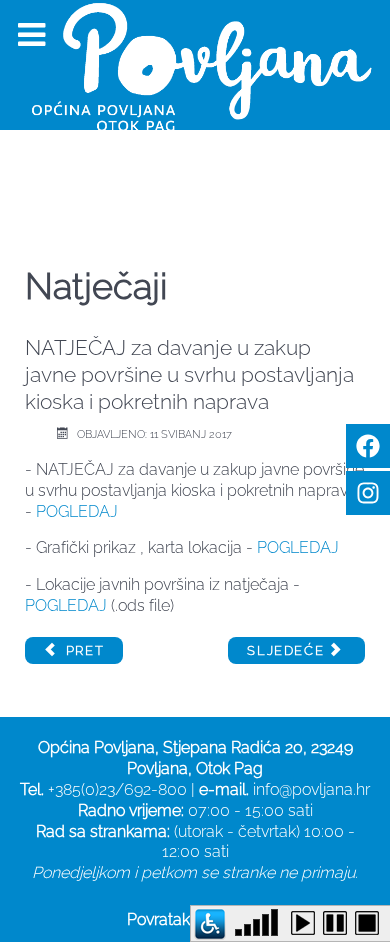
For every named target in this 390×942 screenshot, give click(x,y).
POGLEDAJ (77, 511)
